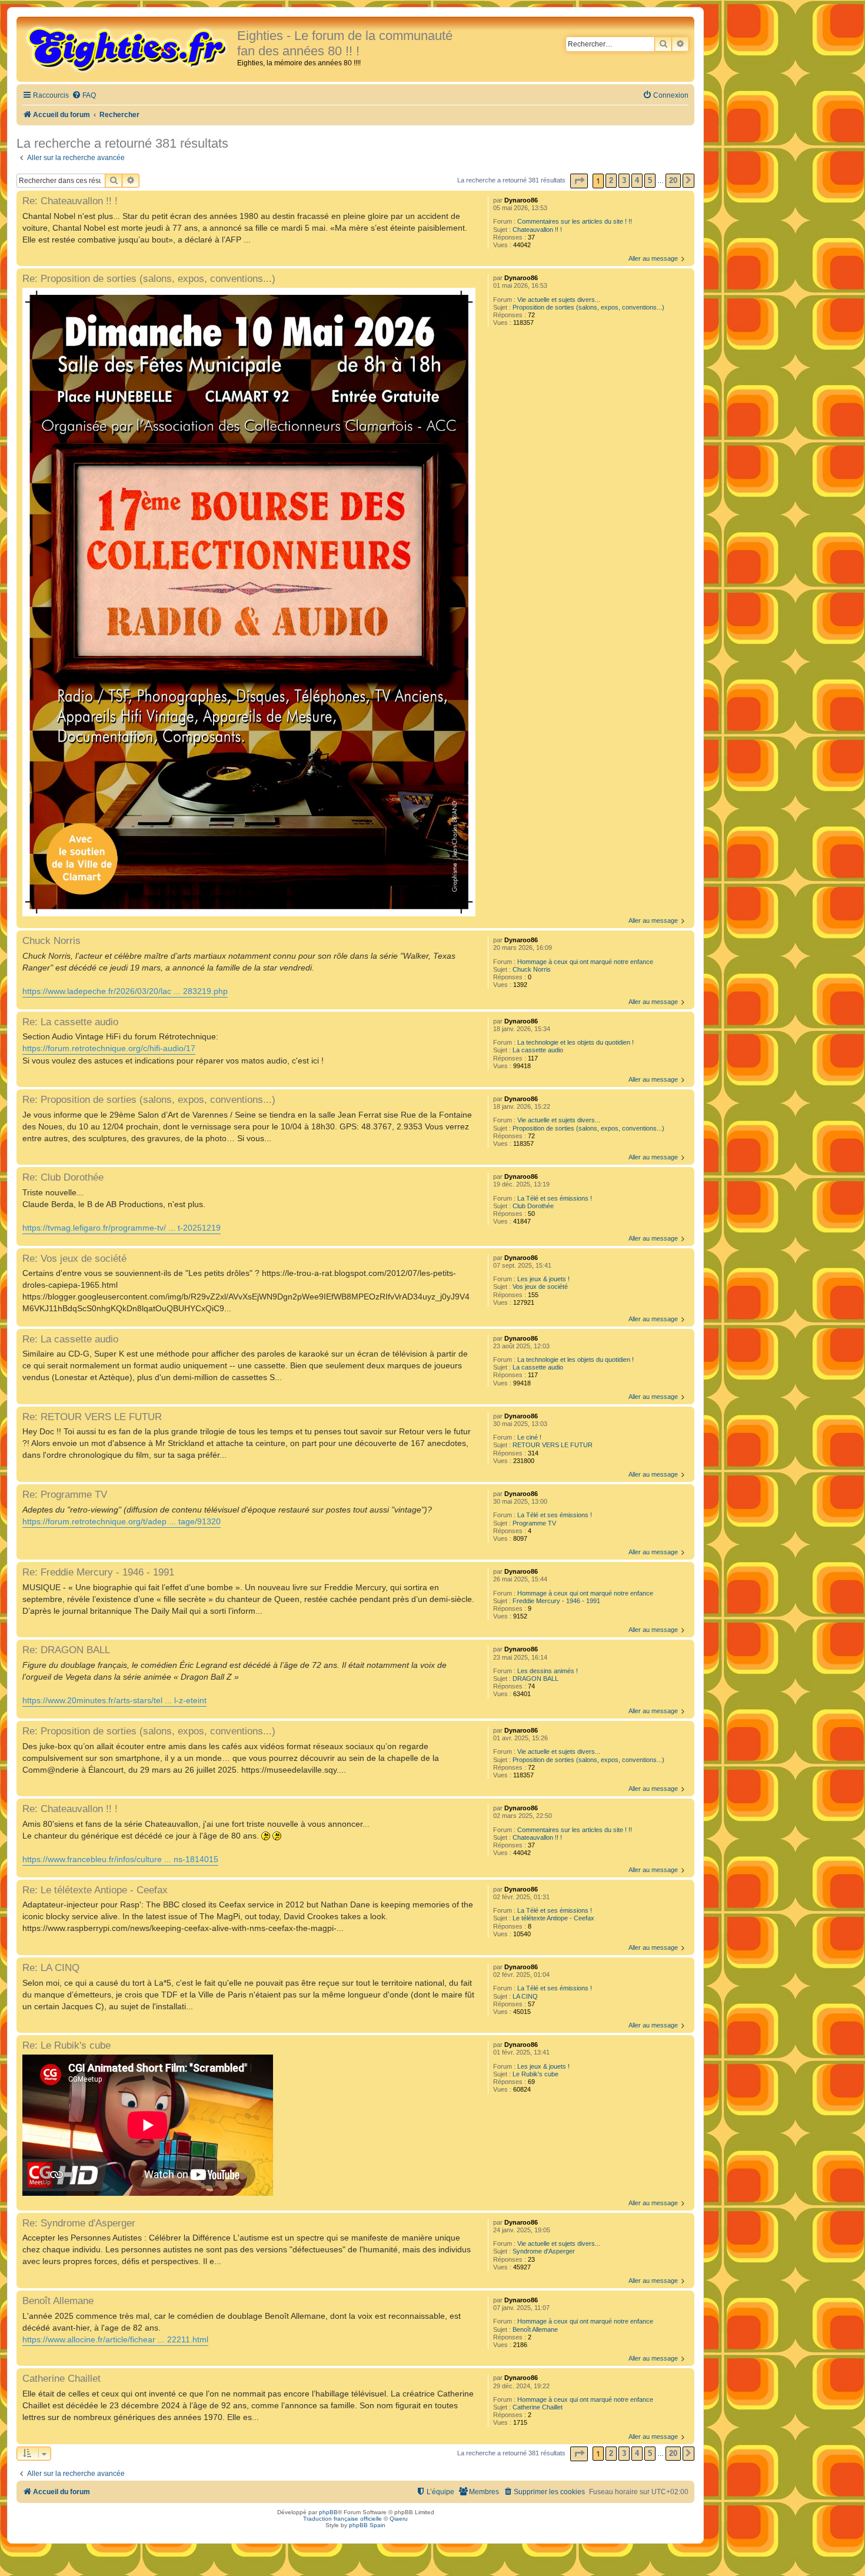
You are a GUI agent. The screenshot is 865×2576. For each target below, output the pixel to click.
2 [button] (611, 180)
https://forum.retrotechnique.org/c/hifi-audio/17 (109, 1048)
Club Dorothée (533, 1206)
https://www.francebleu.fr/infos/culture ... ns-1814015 (120, 1859)
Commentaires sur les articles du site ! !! (575, 221)
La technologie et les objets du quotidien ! (575, 1042)
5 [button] (650, 180)
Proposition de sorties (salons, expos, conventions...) (588, 307)
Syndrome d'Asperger (544, 2251)
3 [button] (624, 180)
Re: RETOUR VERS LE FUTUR (92, 1417)
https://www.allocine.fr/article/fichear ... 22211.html (115, 2339)
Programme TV (534, 1523)
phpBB (328, 2512)
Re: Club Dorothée (63, 1177)
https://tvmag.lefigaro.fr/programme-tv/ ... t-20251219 (122, 1228)
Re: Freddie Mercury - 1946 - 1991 (98, 1572)
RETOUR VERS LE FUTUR (553, 1445)
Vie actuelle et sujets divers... (559, 300)
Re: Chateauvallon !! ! (70, 201)
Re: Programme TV (65, 1494)
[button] (579, 181)
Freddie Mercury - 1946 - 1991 (556, 1601)
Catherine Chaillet (538, 2407)
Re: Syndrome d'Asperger (79, 2223)
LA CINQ (525, 1996)
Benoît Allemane (535, 2329)
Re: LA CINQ (51, 1967)
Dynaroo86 (521, 200)
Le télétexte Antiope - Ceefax (553, 1918)
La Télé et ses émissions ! (555, 1198)
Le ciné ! (529, 1437)
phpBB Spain (367, 2525)
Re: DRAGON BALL (66, 1650)
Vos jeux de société (540, 1287)
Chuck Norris (532, 969)
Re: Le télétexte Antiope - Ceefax (95, 1890)
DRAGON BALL (535, 1678)
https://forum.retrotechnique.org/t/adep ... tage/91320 (122, 1521)
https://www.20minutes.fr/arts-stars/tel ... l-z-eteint (114, 1700)
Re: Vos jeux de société (74, 1258)
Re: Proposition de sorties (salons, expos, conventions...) (149, 278)
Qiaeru (399, 2519)
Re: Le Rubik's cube (66, 2045)
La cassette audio (538, 1050)
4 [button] (637, 180)
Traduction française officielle (342, 2519)
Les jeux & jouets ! (543, 1279)
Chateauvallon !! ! (537, 230)
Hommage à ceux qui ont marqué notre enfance (585, 962)
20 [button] (673, 180)
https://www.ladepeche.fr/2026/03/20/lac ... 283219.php (125, 991)
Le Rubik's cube (535, 2074)
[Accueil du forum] (128, 48)
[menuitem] (84, 96)
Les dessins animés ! (548, 1671)
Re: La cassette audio (70, 1022)
